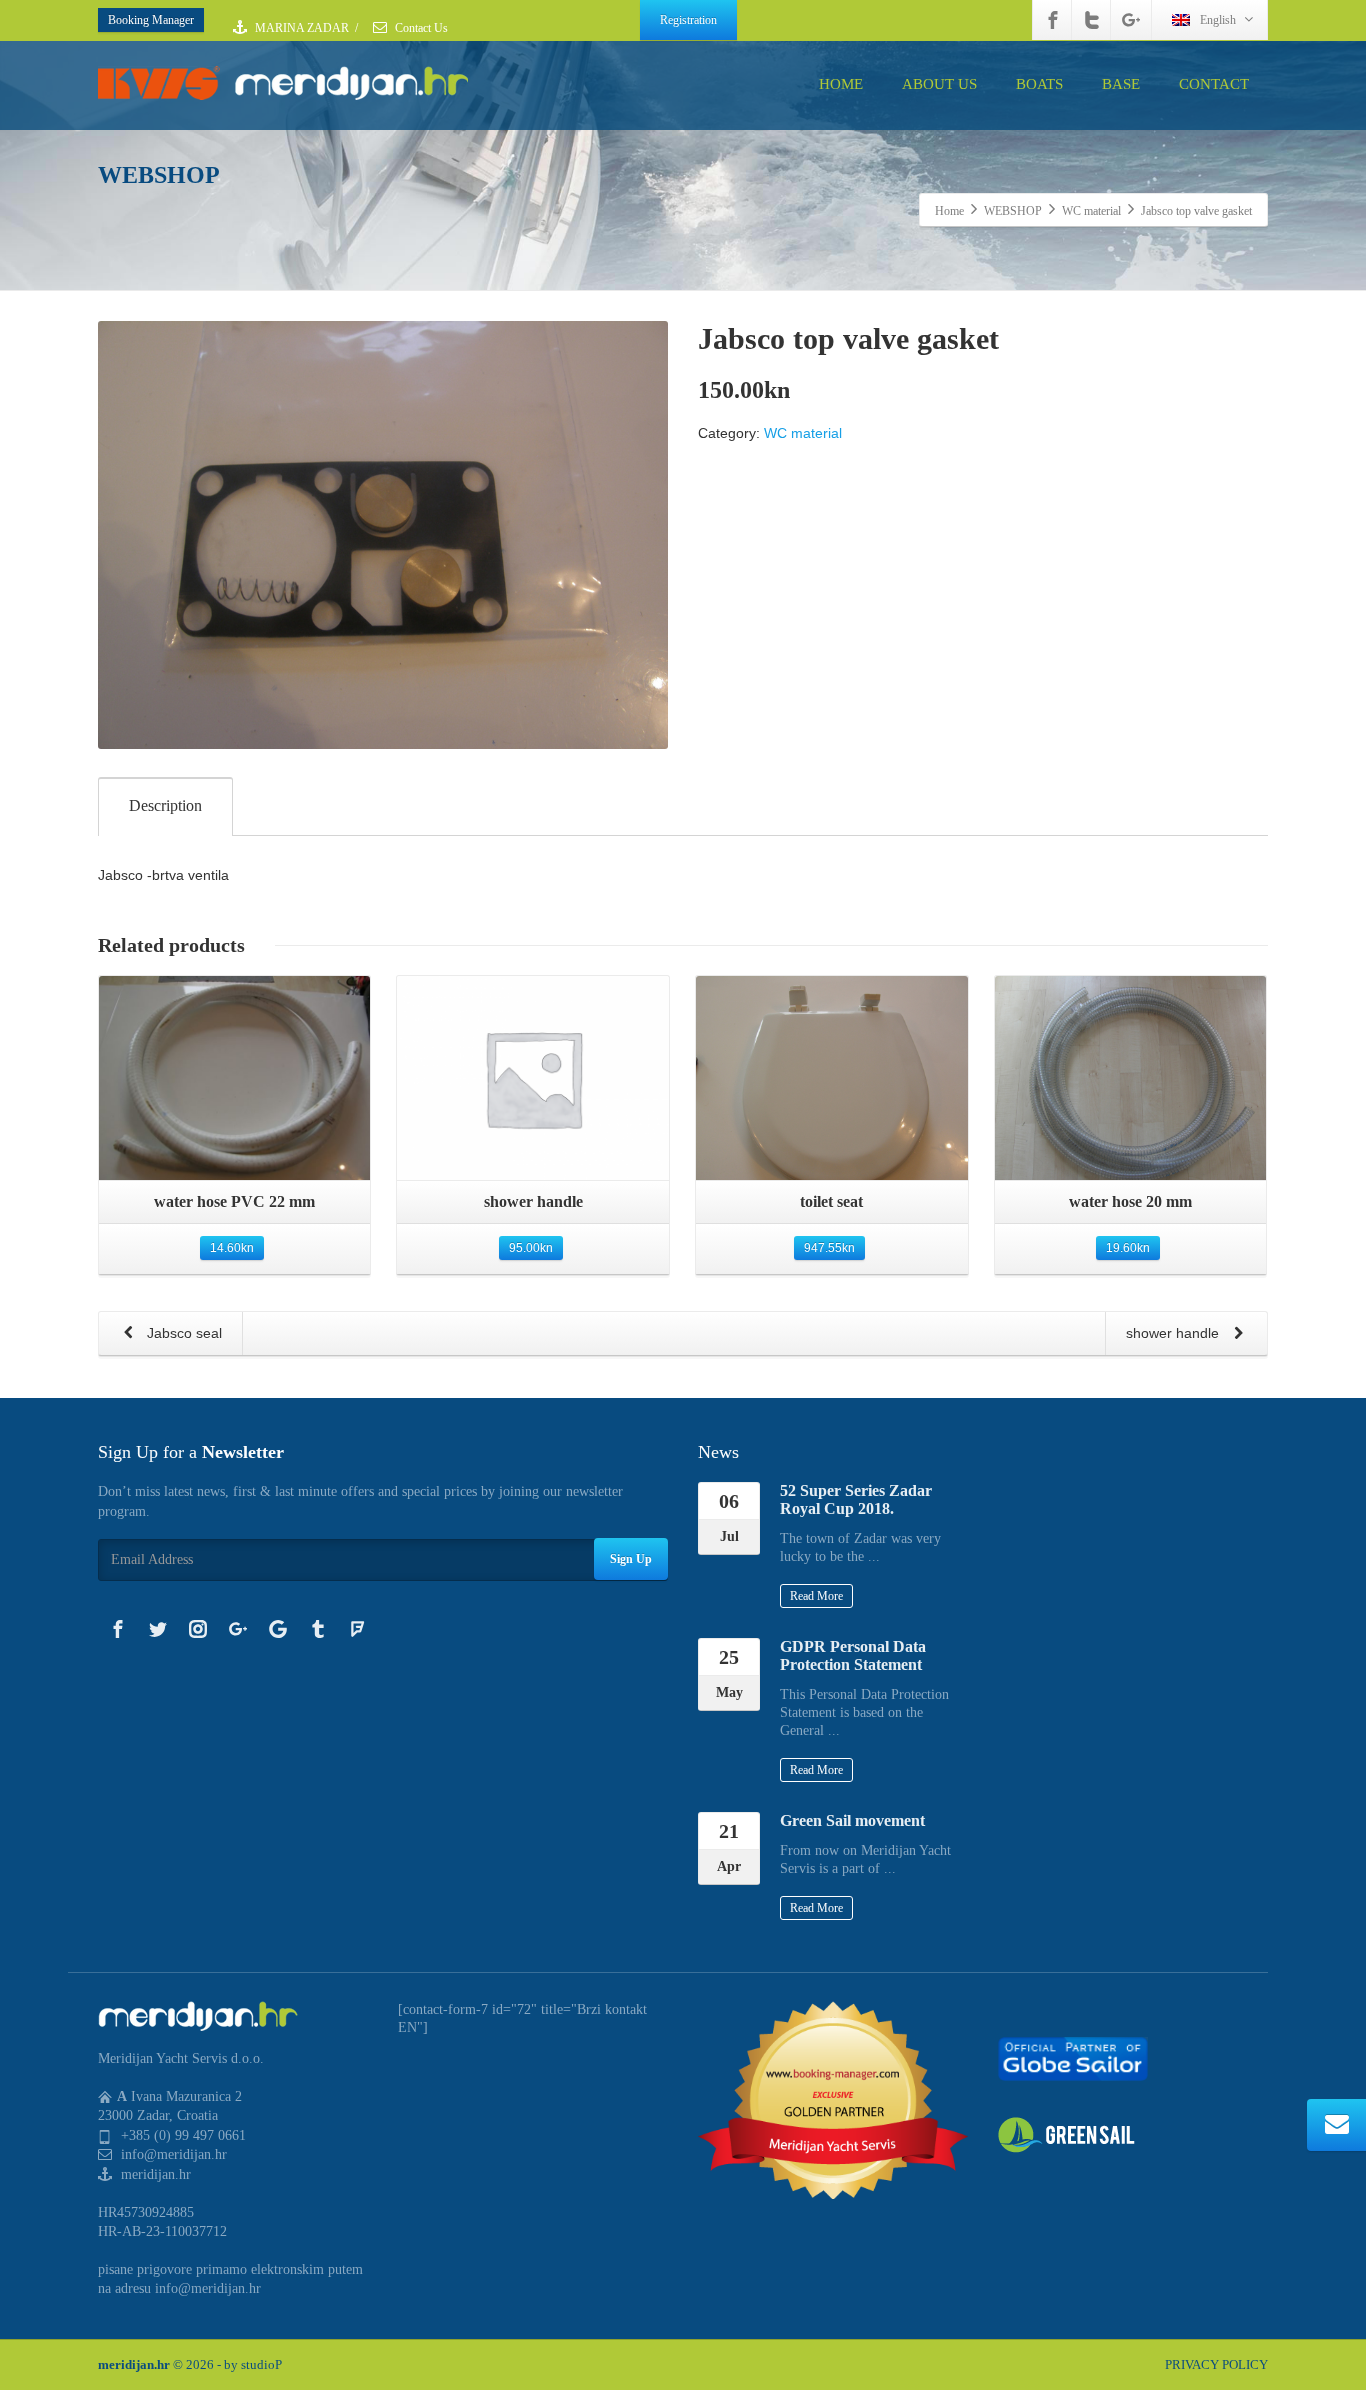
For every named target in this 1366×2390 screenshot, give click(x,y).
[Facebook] (1053, 20)
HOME (841, 84)
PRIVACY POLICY (1216, 2364)
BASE (1121, 84)
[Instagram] (198, 1629)
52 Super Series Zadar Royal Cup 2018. (856, 1499)
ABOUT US (939, 84)
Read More (816, 1596)
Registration (688, 20)
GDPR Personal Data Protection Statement (853, 1655)
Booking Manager (151, 20)
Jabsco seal (182, 1333)
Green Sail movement (852, 1820)
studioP (261, 2364)
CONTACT (1214, 84)
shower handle (1174, 1333)
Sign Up (631, 1559)
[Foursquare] (358, 1629)
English (1218, 20)
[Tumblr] (318, 1629)
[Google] (278, 1629)
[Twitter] (1092, 20)
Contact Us (420, 28)
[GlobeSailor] (1073, 2057)
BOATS (1039, 84)
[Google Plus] (1131, 20)
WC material (803, 433)
